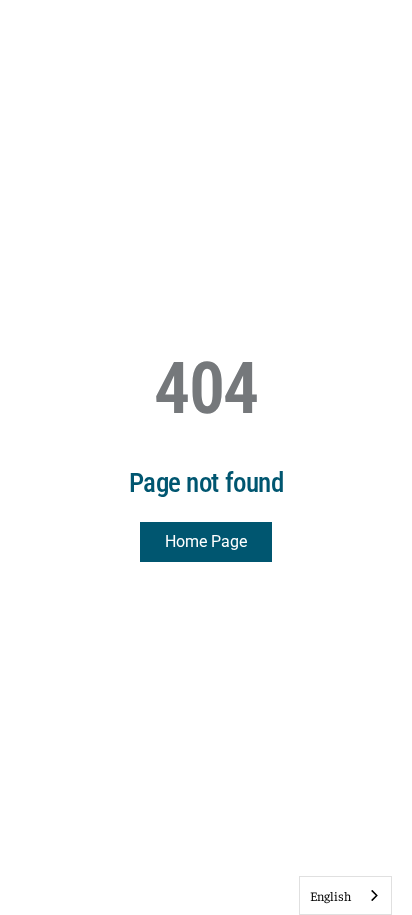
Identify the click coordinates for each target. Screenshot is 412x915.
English (330, 895)
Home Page (206, 541)
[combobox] (345, 895)
